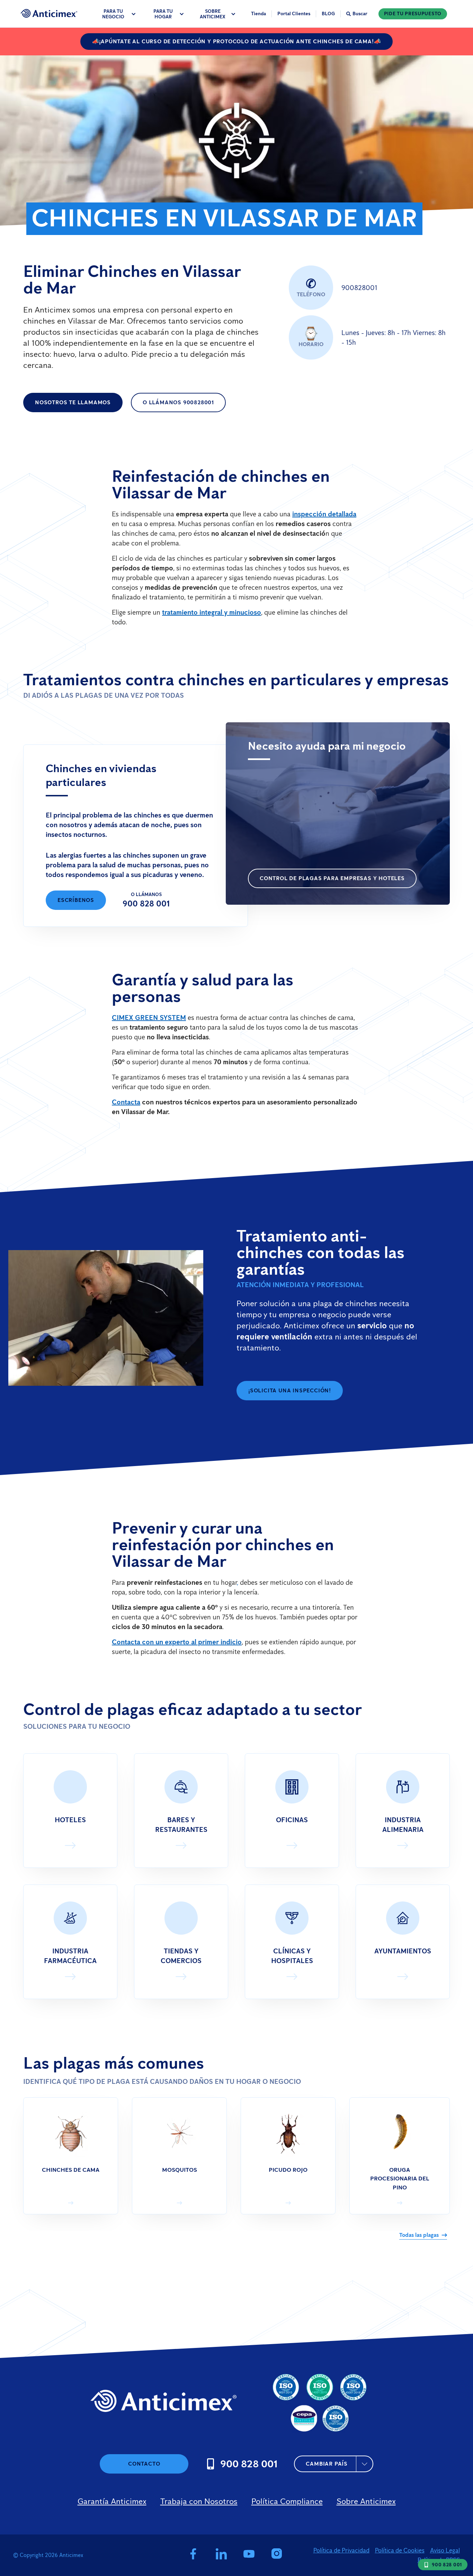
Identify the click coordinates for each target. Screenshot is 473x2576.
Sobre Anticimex (366, 2501)
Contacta (126, 1102)
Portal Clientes (294, 14)
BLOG (328, 14)
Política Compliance (287, 2501)
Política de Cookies (400, 2550)
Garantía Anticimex (112, 2501)
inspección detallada (324, 514)
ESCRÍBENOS (76, 900)
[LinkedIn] (221, 2555)
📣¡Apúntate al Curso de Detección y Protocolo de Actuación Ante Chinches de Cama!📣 (237, 41)
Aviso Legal (445, 2550)
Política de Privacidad (341, 2550)
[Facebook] (193, 2555)
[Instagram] (278, 2555)
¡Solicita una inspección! (290, 1390)
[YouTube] (249, 2555)
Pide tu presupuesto (413, 14)
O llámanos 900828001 (178, 402)
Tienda (258, 14)
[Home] (49, 13)
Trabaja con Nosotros (199, 2501)
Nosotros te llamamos (73, 402)
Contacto (144, 2464)
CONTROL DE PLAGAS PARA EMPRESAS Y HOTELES (332, 878)
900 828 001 (146, 903)
